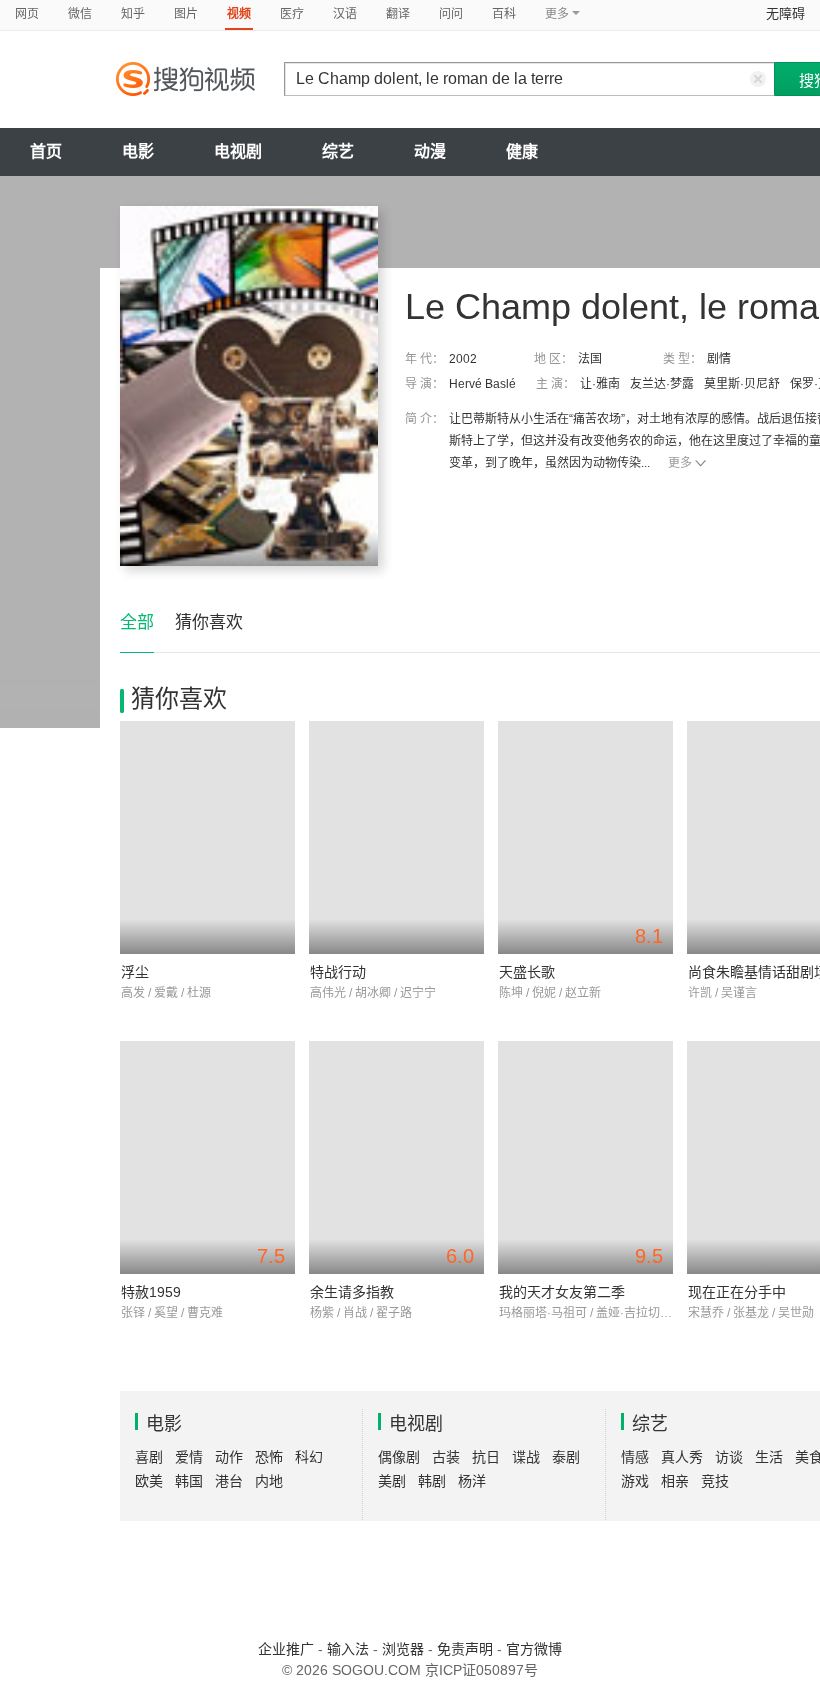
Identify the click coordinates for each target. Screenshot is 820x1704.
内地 (269, 1481)
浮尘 (135, 972)
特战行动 (338, 972)
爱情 (189, 1457)
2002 (463, 359)
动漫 (430, 151)
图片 (186, 14)
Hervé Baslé (482, 384)
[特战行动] (396, 837)
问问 (451, 14)
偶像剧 (399, 1457)
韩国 (189, 1481)
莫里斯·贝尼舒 (742, 384)
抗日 (486, 1457)
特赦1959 (151, 1292)
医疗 (292, 14)
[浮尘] (207, 837)
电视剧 (238, 151)
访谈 (729, 1457)
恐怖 (269, 1457)
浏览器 (403, 1649)
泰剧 (566, 1457)
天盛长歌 (527, 972)
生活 (769, 1457)
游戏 (635, 1481)
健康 (522, 151)
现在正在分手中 (737, 1292)
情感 (635, 1457)
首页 (46, 151)
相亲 (675, 1481)
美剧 (392, 1481)
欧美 (149, 1481)
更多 (680, 463)
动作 (229, 1457)
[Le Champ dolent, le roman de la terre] (249, 386)
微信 (80, 14)
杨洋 (472, 1481)
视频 (239, 14)
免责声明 (465, 1649)
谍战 (526, 1457)
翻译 (398, 14)
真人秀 (682, 1457)
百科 (504, 14)
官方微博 (534, 1649)
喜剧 (149, 1457)
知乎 (133, 14)
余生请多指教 (352, 1292)
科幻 (309, 1457)
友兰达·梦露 (662, 384)
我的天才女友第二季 (562, 1292)
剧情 (719, 359)
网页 (27, 14)
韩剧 (432, 1481)
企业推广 (286, 1649)
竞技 (715, 1481)
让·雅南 (600, 384)
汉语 (345, 14)
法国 (590, 359)
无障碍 (785, 13)
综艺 (338, 151)
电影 (138, 151)
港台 (229, 1481)
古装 (446, 1457)
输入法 (348, 1649)
